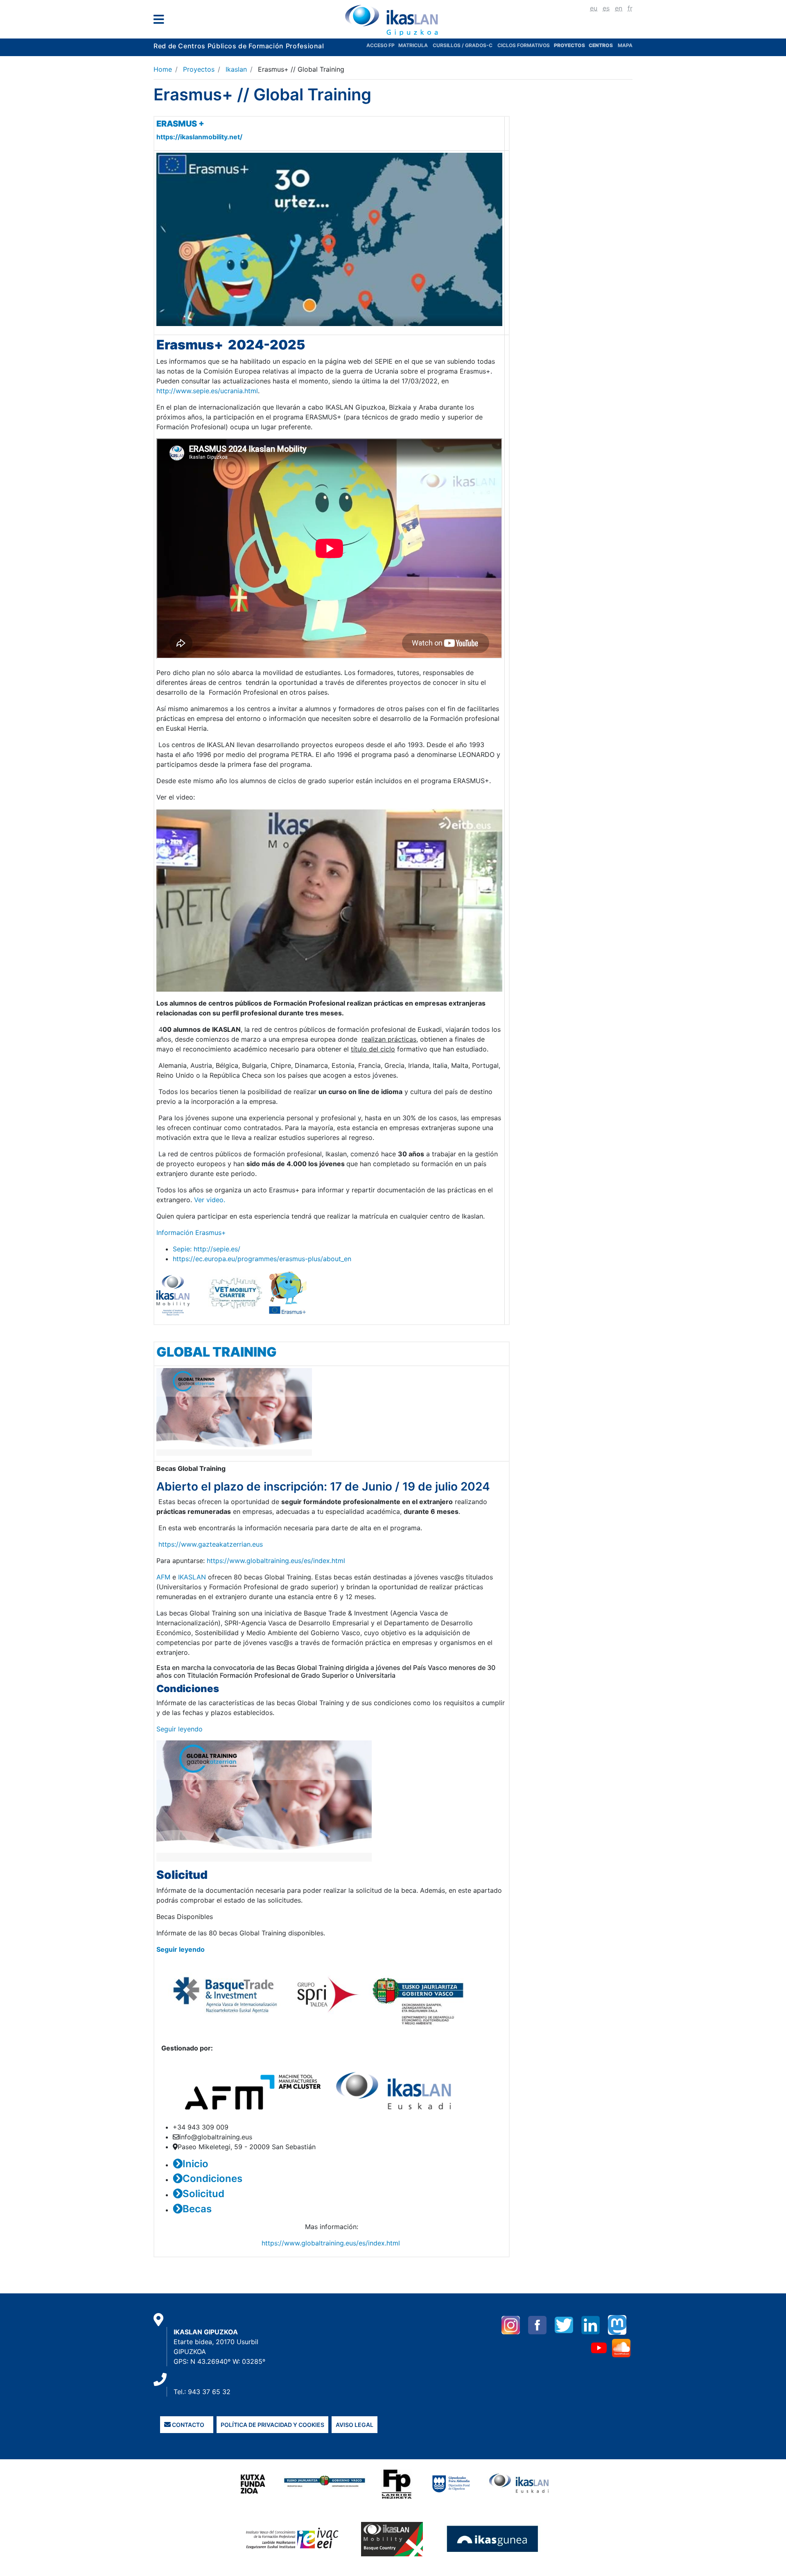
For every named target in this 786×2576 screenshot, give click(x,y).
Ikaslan (236, 69)
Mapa (625, 45)
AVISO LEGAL (355, 2425)
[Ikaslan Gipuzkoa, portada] (393, 20)
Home (163, 69)
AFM (163, 1577)
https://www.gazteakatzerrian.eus (211, 1544)
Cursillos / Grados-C (463, 45)
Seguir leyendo (180, 1729)
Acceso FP (382, 45)
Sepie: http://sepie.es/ (207, 1249)
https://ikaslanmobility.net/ (199, 137)
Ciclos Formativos (524, 45)
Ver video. (210, 1200)
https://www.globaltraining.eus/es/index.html (276, 1561)
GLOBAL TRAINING (218, 1352)
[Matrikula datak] (588, 45)
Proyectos (199, 69)
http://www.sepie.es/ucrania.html (207, 391)
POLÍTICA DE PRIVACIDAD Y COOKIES (272, 2425)
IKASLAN (193, 1577)
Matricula (416, 45)
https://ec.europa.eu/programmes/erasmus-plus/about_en (262, 1259)
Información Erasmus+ (191, 1232)
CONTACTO (187, 2425)
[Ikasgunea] (493, 2538)
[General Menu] (161, 21)
